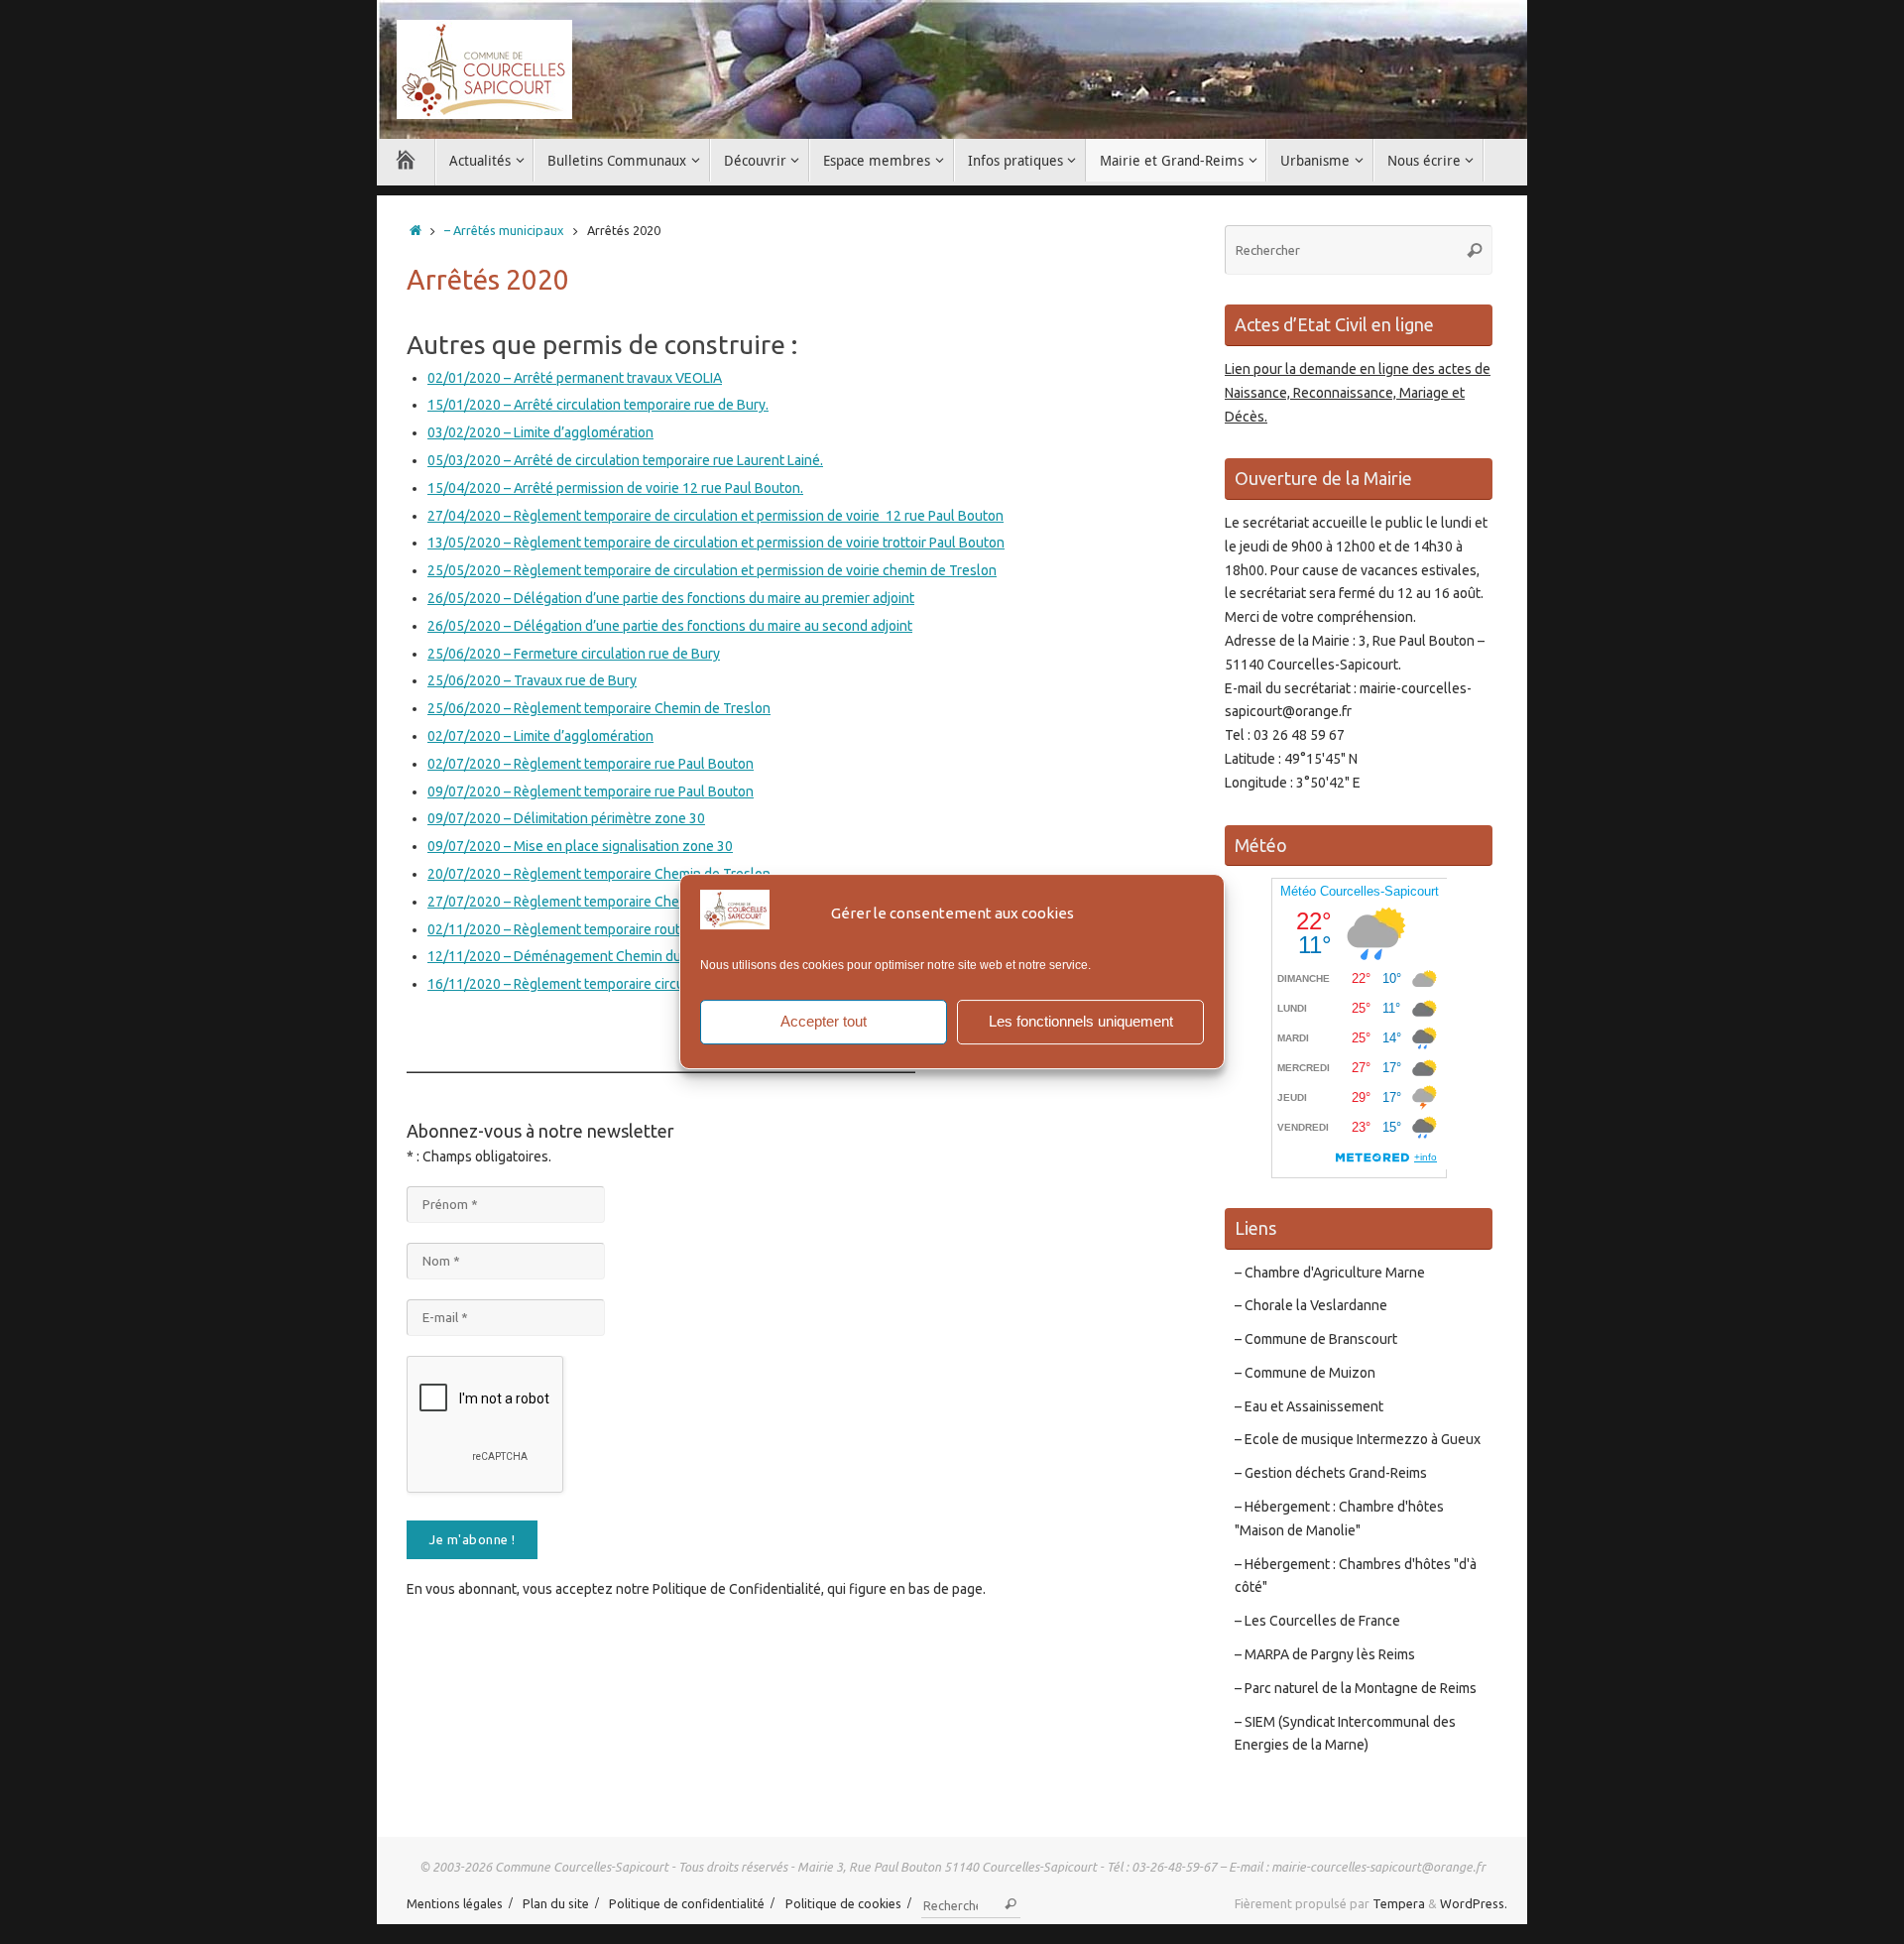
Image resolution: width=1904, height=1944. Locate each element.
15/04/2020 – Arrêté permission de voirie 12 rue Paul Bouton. (615, 488)
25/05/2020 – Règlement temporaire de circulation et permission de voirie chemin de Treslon (712, 570)
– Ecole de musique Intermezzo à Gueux (1358, 1439)
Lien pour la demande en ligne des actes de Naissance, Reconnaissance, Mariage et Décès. (1358, 393)
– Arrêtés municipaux (504, 230)
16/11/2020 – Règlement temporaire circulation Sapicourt (604, 984)
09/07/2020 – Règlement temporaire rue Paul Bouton (591, 791)
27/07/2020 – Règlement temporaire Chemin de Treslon (599, 902)
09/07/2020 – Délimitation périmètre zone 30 (566, 818)
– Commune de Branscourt (1316, 1339)
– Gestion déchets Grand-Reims (1331, 1473)
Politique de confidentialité (687, 1903)
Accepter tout (824, 1021)
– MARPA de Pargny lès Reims (1325, 1654)
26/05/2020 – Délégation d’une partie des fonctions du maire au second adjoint (670, 626)
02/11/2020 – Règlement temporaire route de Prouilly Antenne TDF (635, 929)
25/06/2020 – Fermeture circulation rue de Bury (574, 654)
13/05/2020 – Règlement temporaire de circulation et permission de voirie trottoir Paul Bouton (716, 543)
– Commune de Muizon (1305, 1373)
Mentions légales (455, 1903)
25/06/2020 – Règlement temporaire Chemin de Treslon (599, 708)
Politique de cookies (843, 1903)
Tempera (1399, 1903)
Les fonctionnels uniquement (1081, 1021)
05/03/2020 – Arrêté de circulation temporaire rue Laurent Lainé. (625, 460)
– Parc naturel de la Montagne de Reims (1356, 1688)
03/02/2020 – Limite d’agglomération (540, 432)
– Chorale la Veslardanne (1311, 1305)
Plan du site (556, 1903)
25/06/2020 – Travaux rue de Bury (532, 680)
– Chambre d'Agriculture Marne (1330, 1273)
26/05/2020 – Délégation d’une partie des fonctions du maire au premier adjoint (671, 598)
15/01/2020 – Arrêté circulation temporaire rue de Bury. (598, 405)
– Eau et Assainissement (1309, 1406)
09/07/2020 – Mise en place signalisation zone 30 (580, 846)
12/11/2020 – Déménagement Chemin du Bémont (580, 956)
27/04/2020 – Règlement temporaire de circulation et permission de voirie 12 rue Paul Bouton (715, 516)
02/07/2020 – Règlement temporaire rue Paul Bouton (591, 764)
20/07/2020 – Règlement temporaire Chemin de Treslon (599, 874)
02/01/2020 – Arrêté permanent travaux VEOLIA (575, 378)
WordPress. (1474, 1903)
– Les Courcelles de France (1317, 1621)
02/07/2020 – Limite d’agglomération (540, 736)
